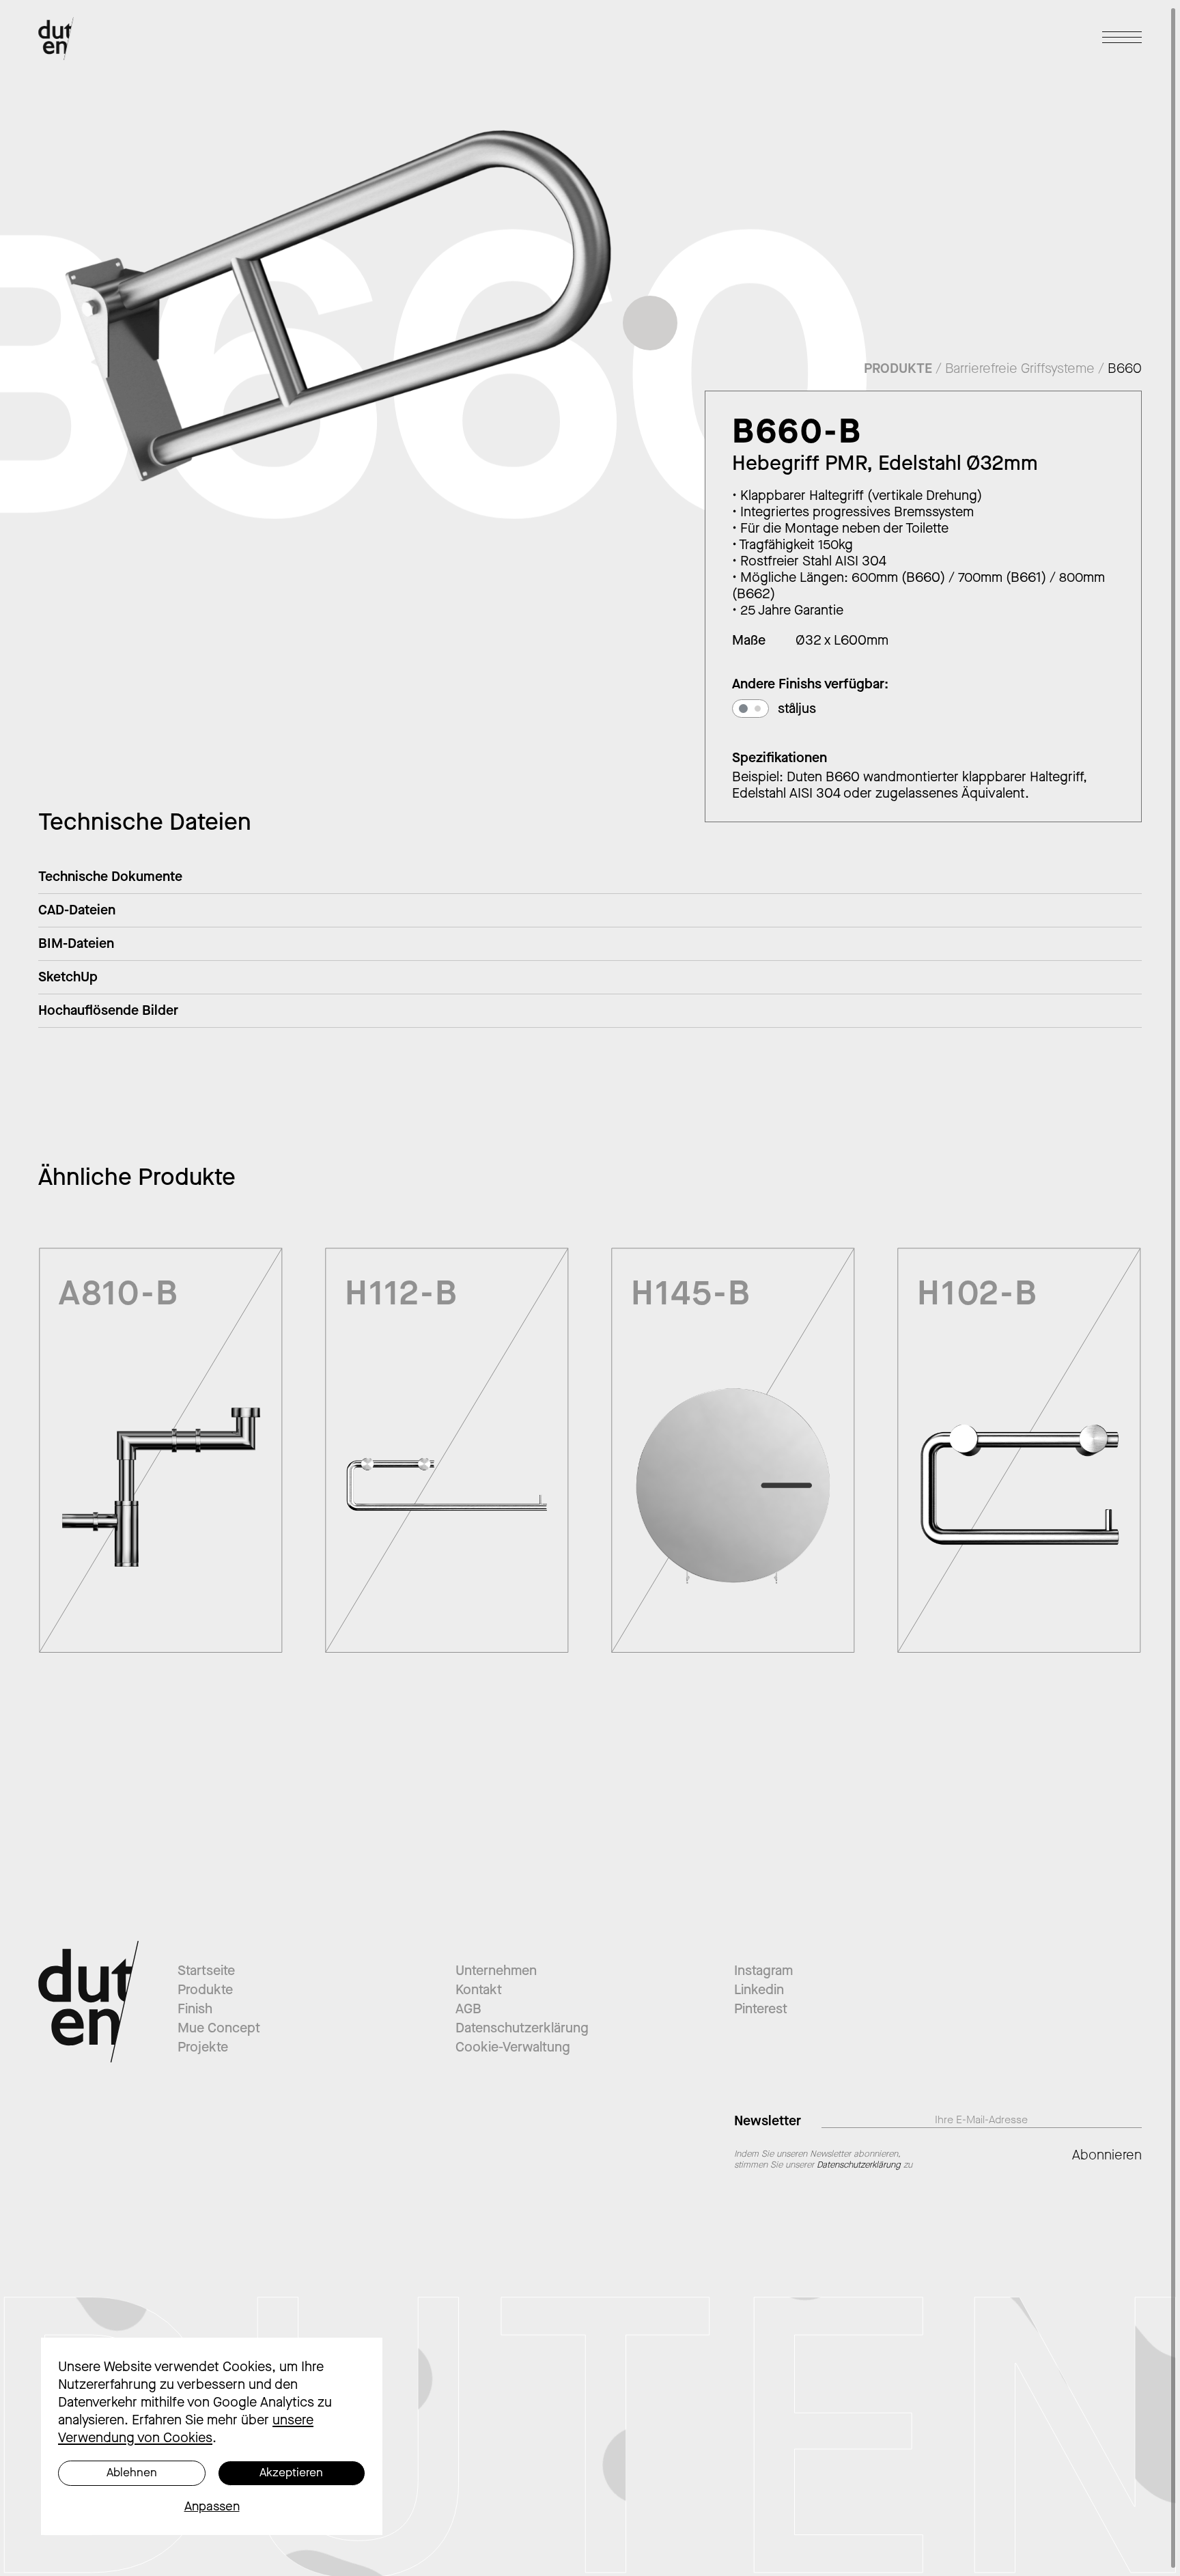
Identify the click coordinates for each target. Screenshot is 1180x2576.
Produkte (205, 1990)
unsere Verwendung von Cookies (186, 2429)
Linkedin (759, 1990)
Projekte (203, 2047)
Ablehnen (132, 2473)
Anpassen (212, 2506)
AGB (468, 2009)
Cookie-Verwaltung (513, 2047)
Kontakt (479, 1990)
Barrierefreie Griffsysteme (1020, 368)
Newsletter (768, 2120)
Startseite (206, 1971)
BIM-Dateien (76, 943)
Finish (195, 2009)
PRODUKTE (898, 368)
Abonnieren (1107, 2155)
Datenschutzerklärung (522, 2028)
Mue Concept (219, 2028)
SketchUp (68, 977)
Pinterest (761, 2009)
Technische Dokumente (110, 877)
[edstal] (743, 709)
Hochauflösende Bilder (108, 1010)
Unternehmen (496, 1971)
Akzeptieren (291, 2473)
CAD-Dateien (77, 910)
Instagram (763, 1971)
